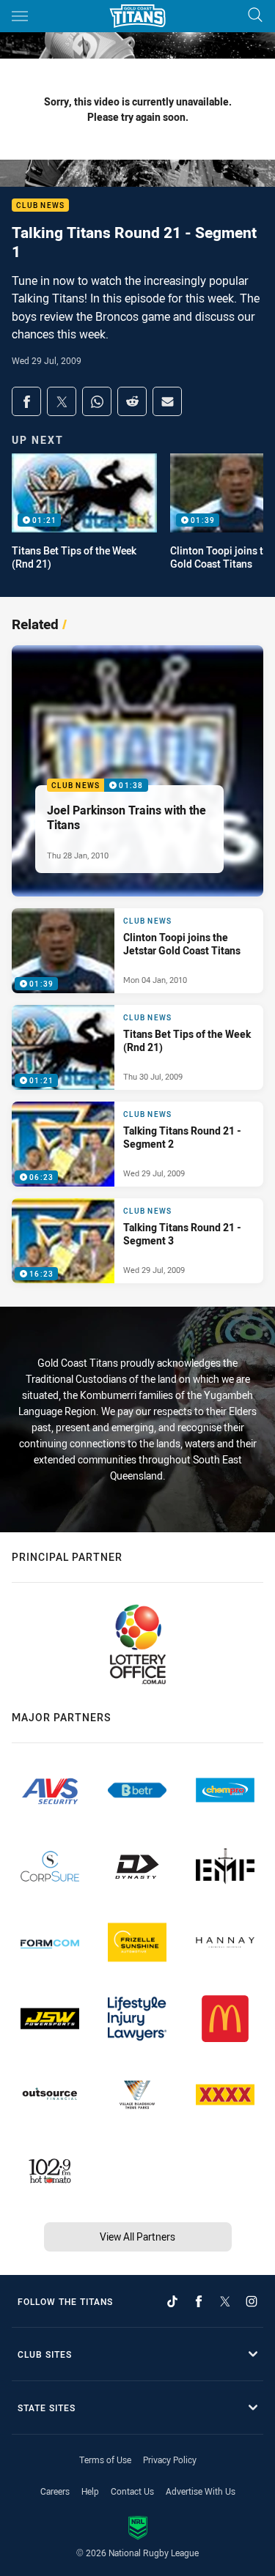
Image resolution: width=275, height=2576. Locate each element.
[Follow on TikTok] (172, 2301)
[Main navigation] (20, 16)
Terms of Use (105, 2460)
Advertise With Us (201, 2491)
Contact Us (132, 2491)
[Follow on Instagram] (252, 2301)
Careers (55, 2491)
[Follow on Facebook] (199, 2301)
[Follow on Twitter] (225, 2301)
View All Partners (137, 2237)
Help (90, 2491)
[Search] (255, 16)
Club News (40, 205)
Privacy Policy (170, 2460)
